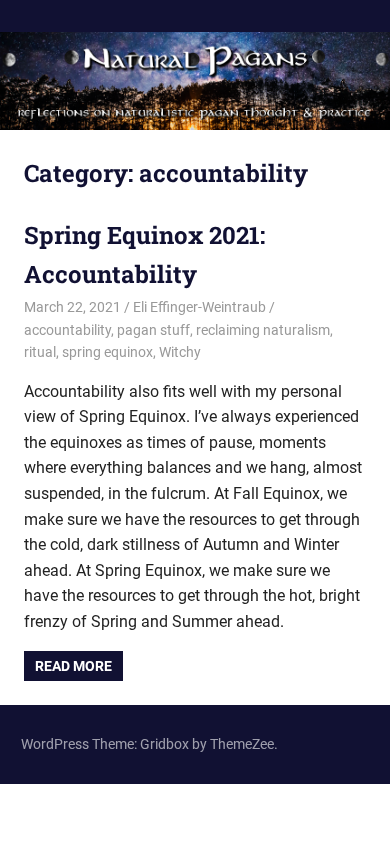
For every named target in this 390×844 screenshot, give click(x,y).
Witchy (180, 352)
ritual (40, 352)
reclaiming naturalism (263, 330)
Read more (73, 666)
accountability (67, 330)
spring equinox (107, 352)
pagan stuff (153, 330)
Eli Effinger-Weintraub (199, 307)
